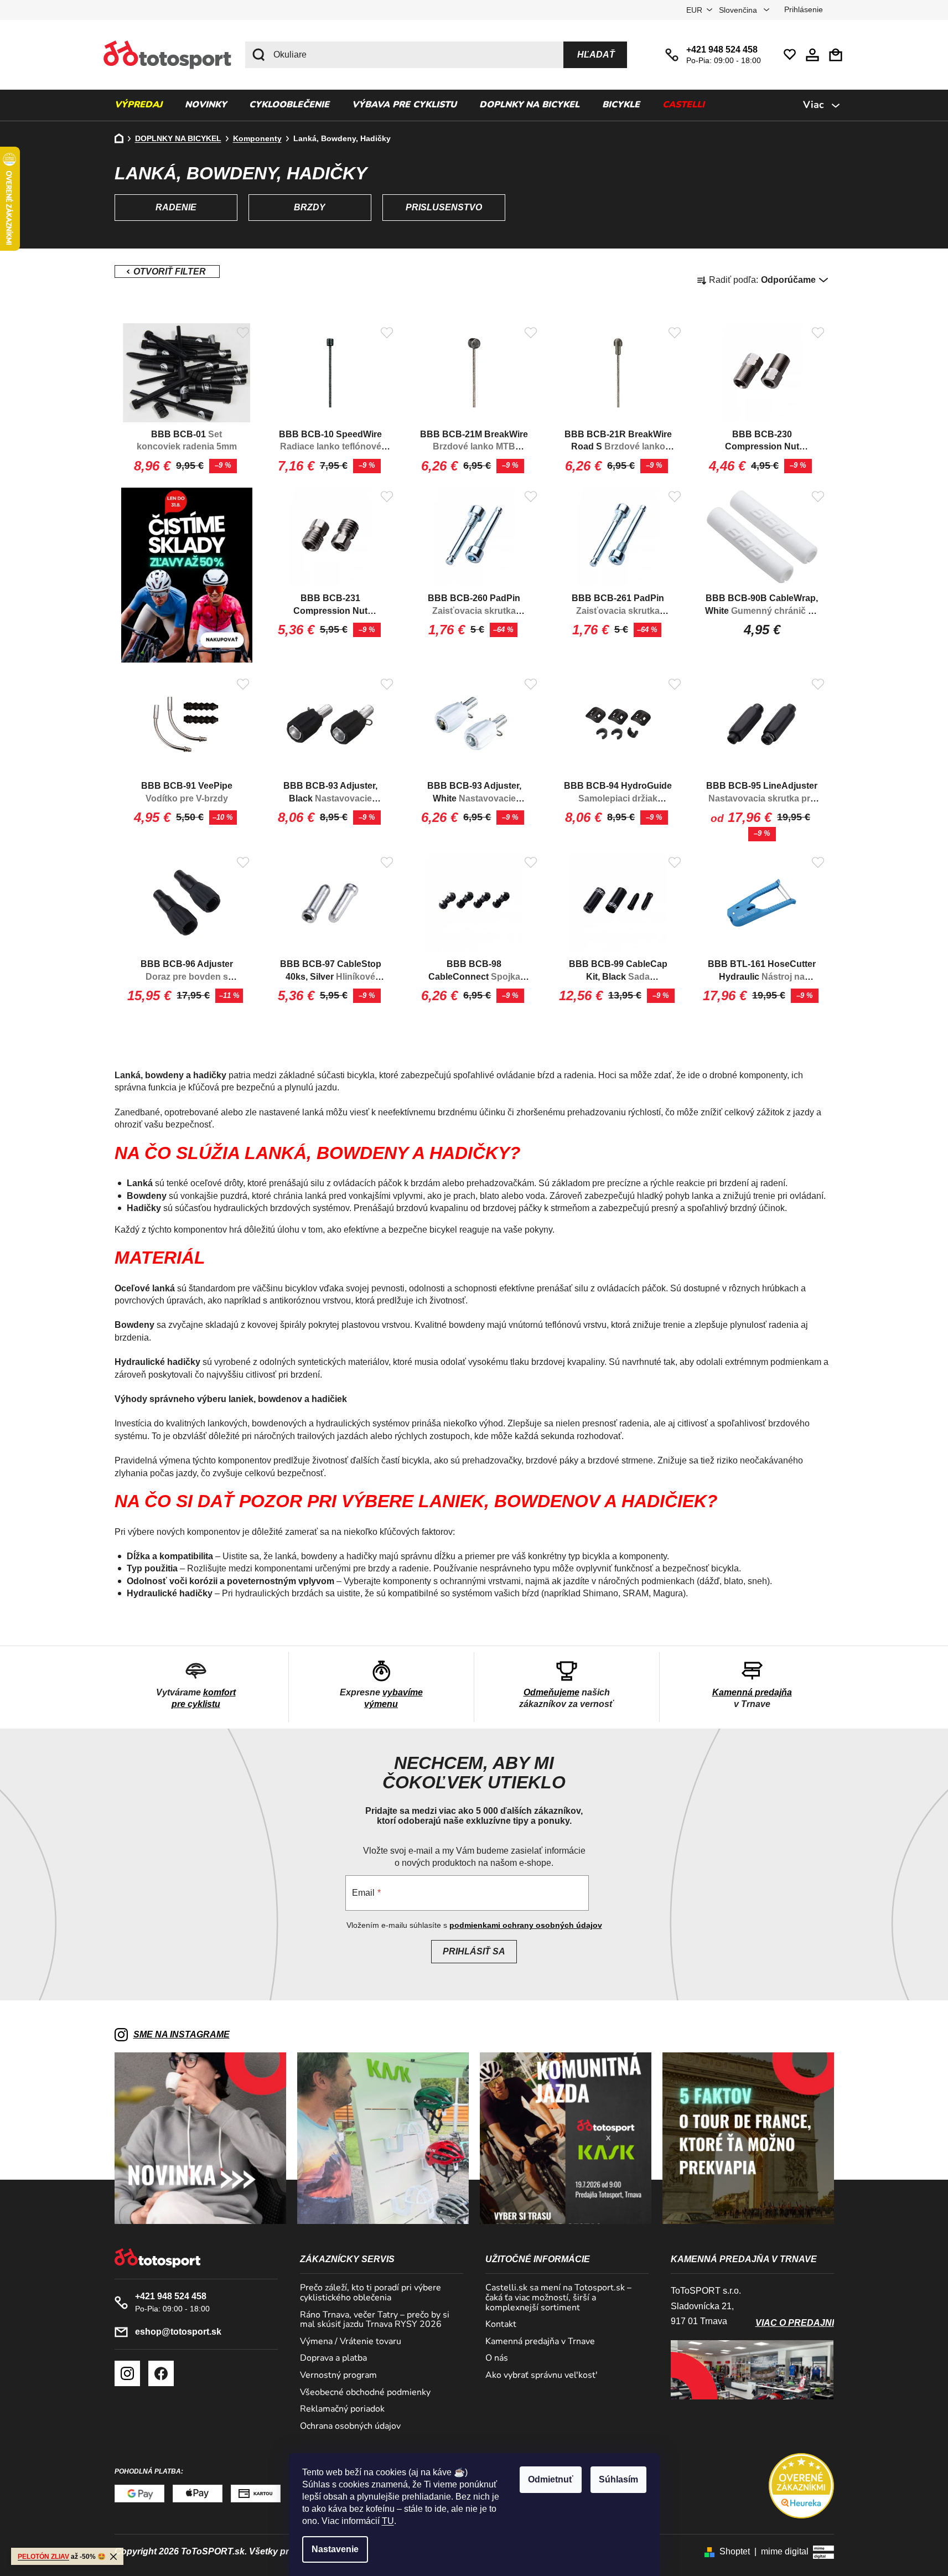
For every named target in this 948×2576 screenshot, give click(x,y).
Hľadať (596, 55)
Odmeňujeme (551, 1692)
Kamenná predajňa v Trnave (540, 2342)
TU (388, 2521)
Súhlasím (618, 2479)
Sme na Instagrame (182, 2034)
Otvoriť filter (167, 271)
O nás (497, 2358)
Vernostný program (338, 2376)
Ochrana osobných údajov (350, 2427)
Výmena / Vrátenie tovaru (351, 2342)
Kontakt (501, 2325)
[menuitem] (138, 105)
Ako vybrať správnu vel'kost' (542, 2376)
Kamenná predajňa (752, 1692)
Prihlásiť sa (474, 1951)
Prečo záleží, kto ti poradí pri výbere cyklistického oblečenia (371, 2293)
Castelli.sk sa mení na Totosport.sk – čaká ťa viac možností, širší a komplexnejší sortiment (558, 2298)
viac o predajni (795, 2323)
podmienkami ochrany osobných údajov (526, 1925)
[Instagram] (127, 2373)
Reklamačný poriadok (342, 2409)
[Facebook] (161, 2373)
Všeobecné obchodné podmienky (365, 2393)
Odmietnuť (551, 2479)
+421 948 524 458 (722, 50)
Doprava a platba (333, 2358)
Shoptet (735, 2551)
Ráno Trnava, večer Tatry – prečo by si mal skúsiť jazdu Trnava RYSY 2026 (375, 2320)
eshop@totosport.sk (178, 2332)
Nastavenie (335, 2549)
